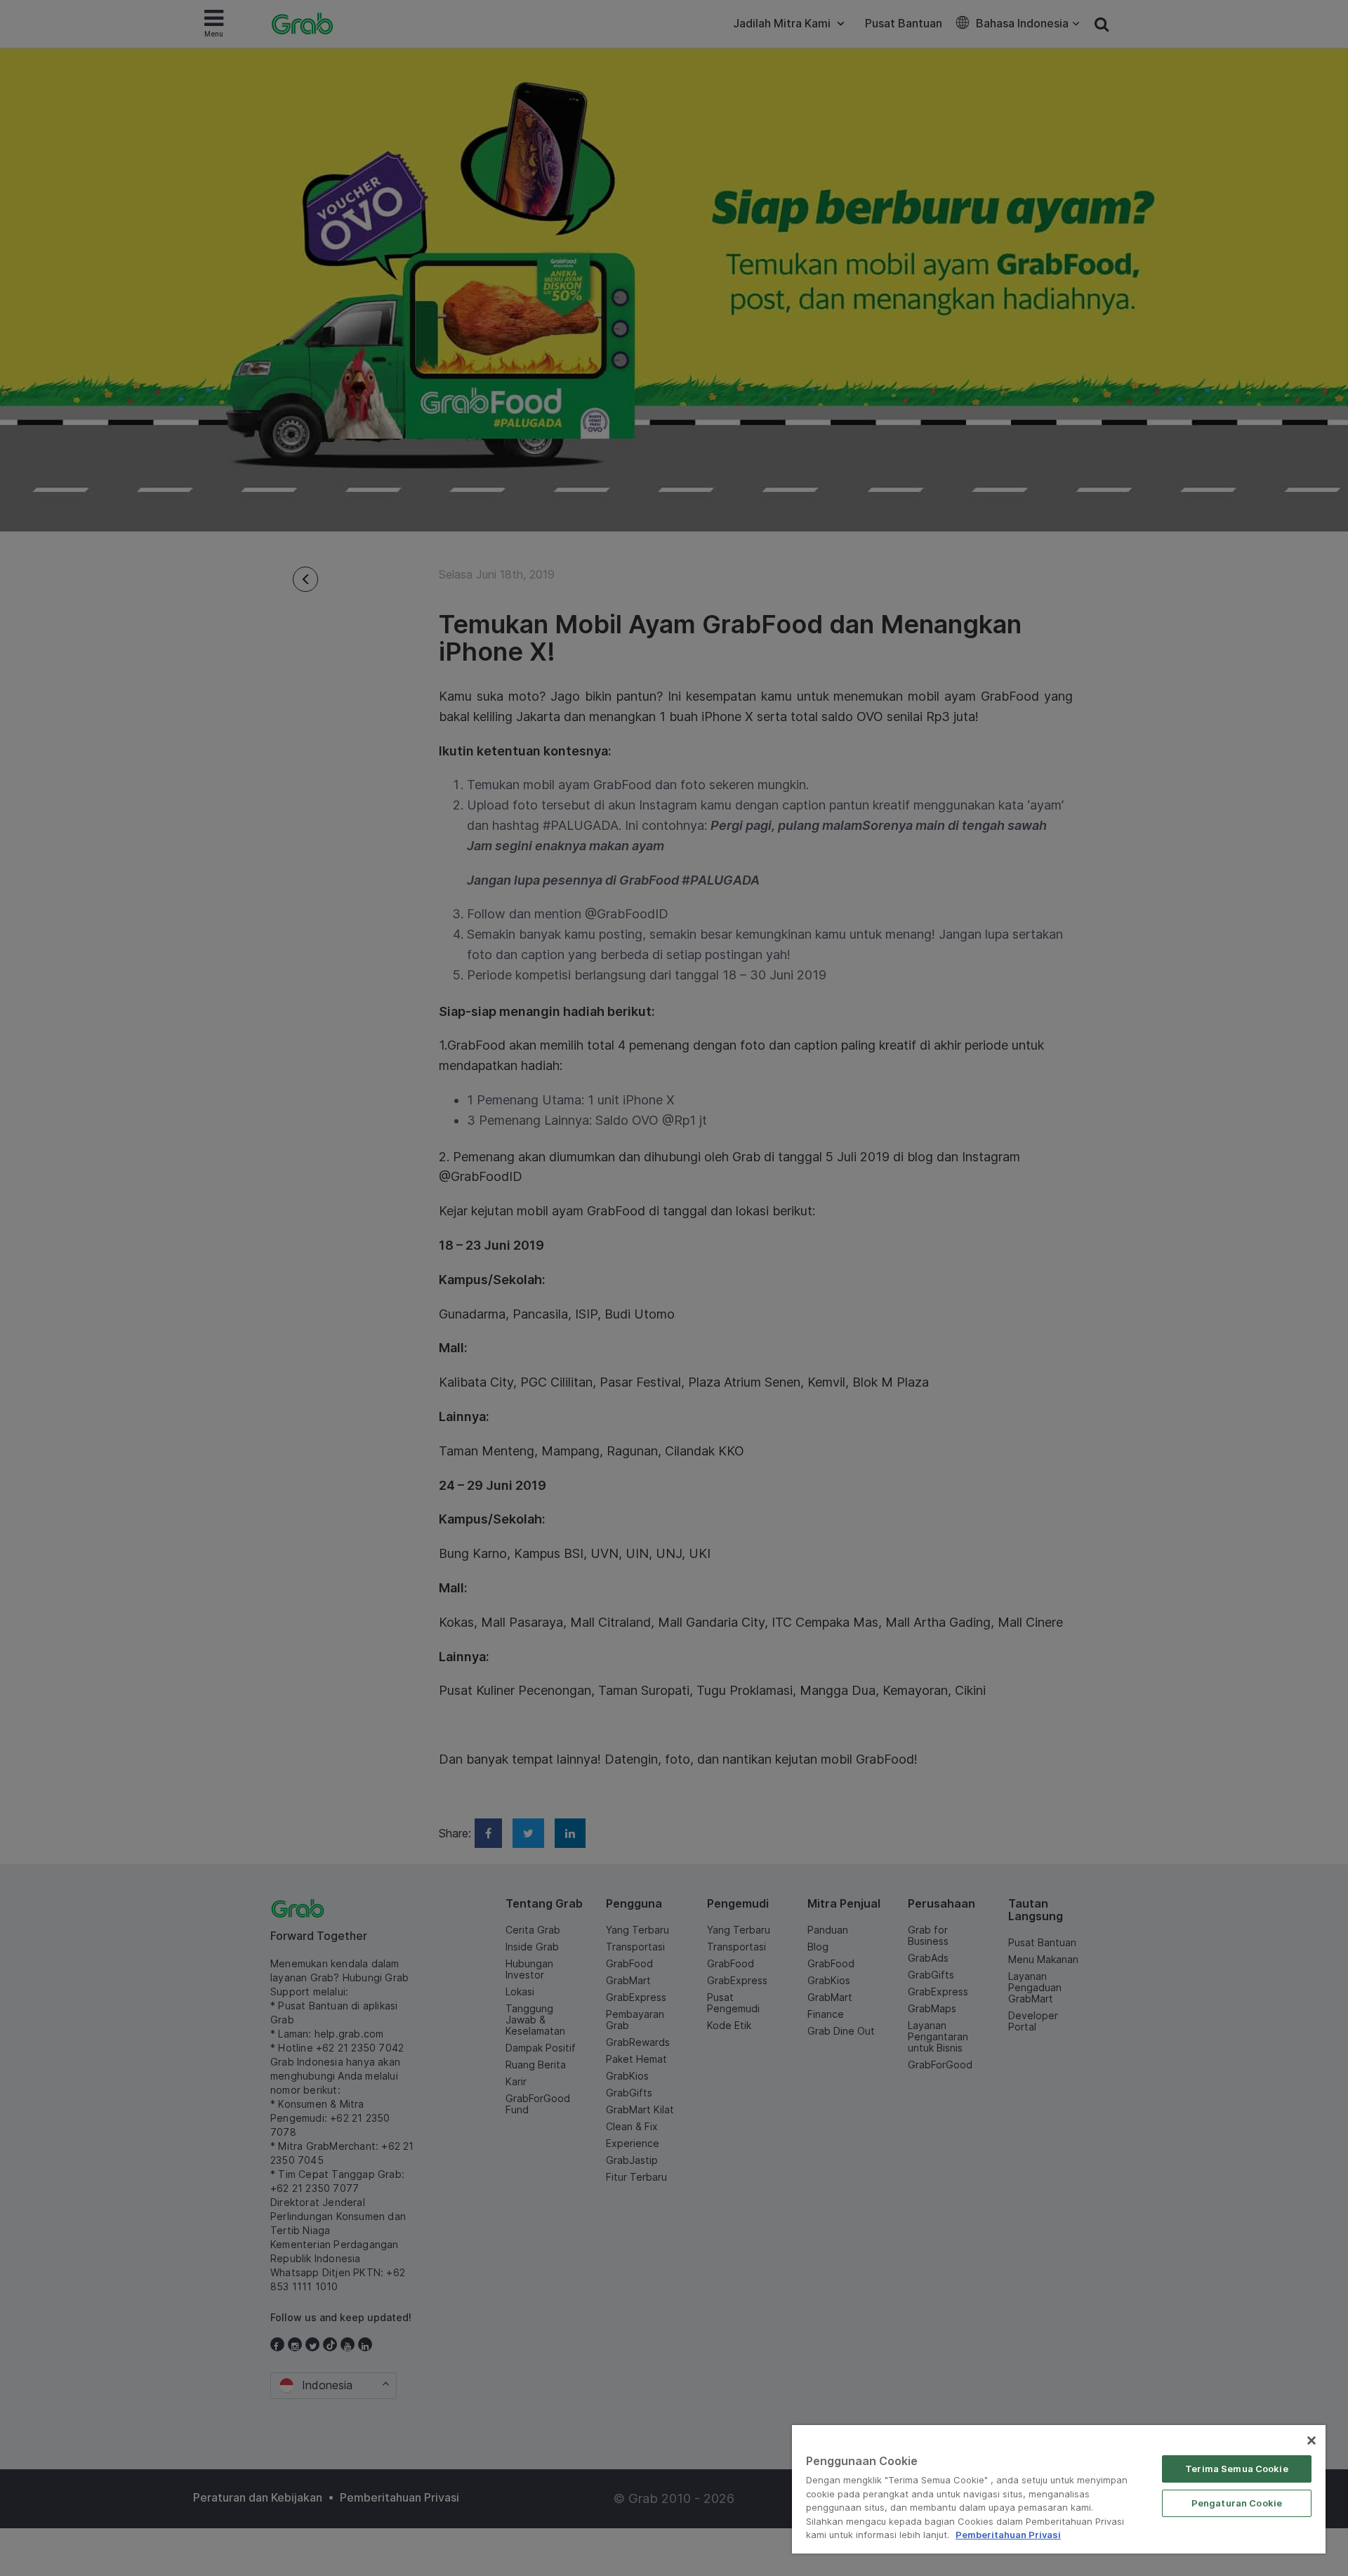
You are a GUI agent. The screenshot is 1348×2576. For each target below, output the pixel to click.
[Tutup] (1311, 2440)
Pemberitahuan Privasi (1008, 2535)
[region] (1059, 2489)
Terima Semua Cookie (1236, 2469)
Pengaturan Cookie (1237, 2503)
